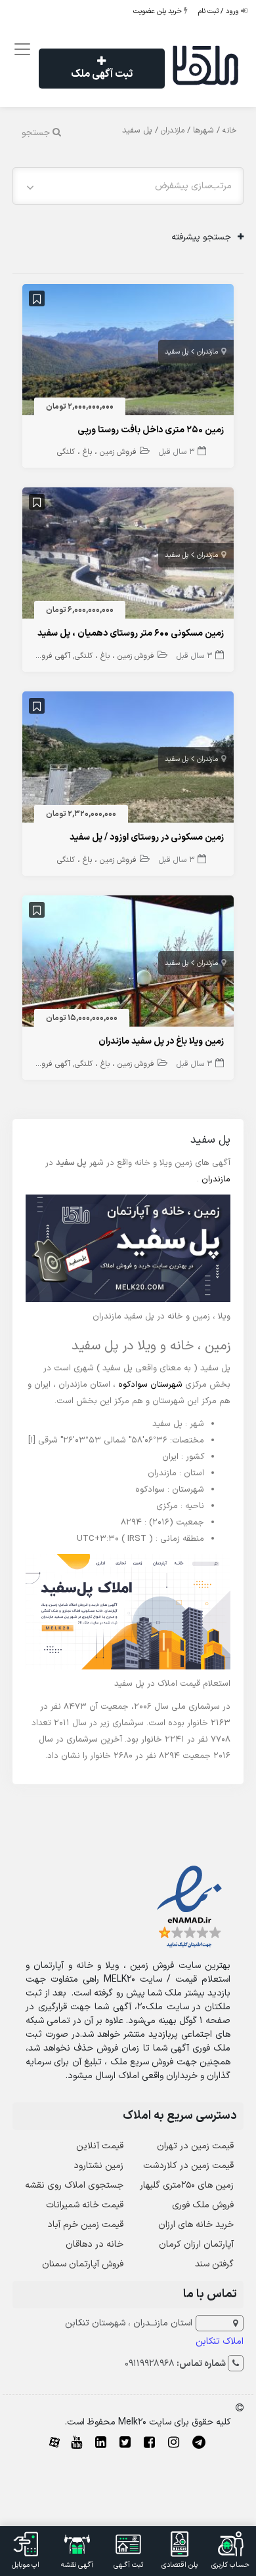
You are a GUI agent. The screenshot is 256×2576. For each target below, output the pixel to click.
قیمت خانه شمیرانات (85, 2205)
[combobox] (128, 186)
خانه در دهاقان (95, 2244)
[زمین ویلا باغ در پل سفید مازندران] (128, 964)
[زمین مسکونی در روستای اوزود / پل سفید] (128, 760)
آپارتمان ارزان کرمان (196, 2244)
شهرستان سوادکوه (150, 1385)
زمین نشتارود (98, 2166)
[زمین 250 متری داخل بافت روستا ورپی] (128, 352)
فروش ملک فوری (203, 2205)
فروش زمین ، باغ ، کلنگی (97, 452)
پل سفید (177, 352)
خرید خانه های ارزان (196, 2225)
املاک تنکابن (220, 2341)
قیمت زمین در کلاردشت (188, 2166)
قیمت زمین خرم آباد (85, 2225)
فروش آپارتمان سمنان (83, 2264)
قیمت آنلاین (100, 2146)
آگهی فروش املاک (41, 656)
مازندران (173, 131)
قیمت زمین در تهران (195, 2146)
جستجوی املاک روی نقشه (74, 2185)
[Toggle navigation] (21, 50)
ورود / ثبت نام (220, 11)
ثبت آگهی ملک (102, 74)
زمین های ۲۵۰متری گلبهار (187, 2185)
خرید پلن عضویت (159, 11)
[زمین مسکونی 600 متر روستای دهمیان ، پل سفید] (128, 556)
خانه (230, 131)
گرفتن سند (214, 2264)
